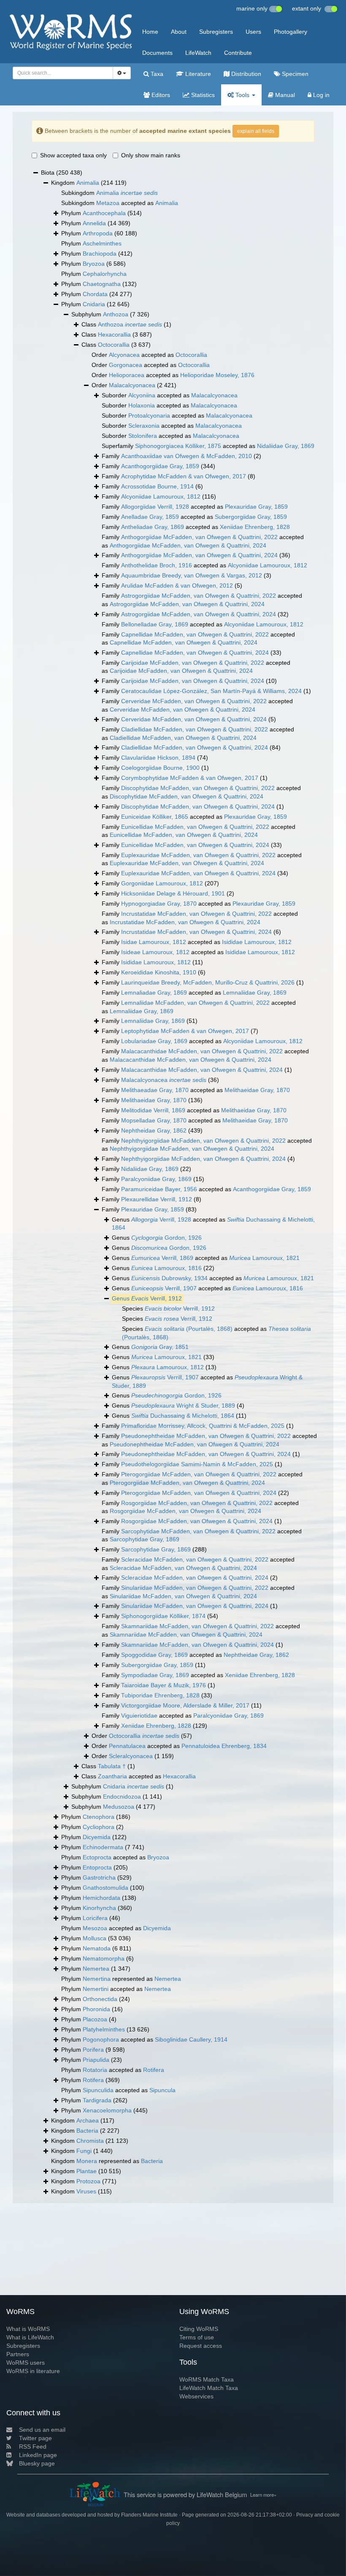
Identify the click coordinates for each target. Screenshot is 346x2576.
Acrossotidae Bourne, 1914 (157, 486)
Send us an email (42, 2430)
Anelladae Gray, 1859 (150, 517)
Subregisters (216, 32)
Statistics (202, 95)
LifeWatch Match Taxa (209, 2388)
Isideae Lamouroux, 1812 (155, 952)
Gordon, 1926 (166, 1238)
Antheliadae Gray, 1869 (153, 527)
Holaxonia (142, 405)
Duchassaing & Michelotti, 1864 (183, 1416)
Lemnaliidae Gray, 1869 (255, 993)
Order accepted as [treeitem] (149, 355)
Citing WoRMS (199, 2329)
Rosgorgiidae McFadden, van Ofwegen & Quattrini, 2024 (185, 1511)
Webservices (196, 2396)
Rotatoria (95, 2070)
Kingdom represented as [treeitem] (107, 2161)
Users (253, 32)
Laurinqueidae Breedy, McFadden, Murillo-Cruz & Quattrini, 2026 (208, 982)
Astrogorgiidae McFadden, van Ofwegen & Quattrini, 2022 (199, 596)
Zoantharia (112, 1776)
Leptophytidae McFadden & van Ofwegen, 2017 (185, 1031)
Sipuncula (162, 2090)
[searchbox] (61, 73)
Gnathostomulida (105, 1888)
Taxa (156, 74)
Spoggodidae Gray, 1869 (154, 1655)
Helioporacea (127, 375)
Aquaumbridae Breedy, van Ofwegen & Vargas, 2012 (192, 575)
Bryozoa (94, 264)
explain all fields (256, 131)
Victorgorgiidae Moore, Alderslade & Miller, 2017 (185, 1705)
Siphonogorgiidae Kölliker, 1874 (163, 1616)
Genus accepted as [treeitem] (213, 1224)
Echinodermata (103, 1847)
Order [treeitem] (134, 385)
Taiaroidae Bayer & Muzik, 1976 (164, 1685)
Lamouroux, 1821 (264, 1258)
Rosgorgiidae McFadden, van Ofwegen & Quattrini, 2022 (197, 1503)
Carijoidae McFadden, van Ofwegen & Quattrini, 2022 (193, 663)
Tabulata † (112, 1766)
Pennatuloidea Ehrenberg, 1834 (224, 1746)
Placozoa (95, 2019)
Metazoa (108, 203)
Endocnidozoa (122, 1796)
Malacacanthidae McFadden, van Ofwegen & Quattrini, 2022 (202, 1051)
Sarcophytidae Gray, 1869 (145, 1539)
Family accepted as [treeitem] (195, 507)
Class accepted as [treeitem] (139, 1776)
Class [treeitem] (126, 324)
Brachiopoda (100, 254)
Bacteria (87, 2131)
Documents (157, 53)
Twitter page (35, 2438)
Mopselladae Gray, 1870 (154, 1120)
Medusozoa (119, 1807)
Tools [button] (242, 95)
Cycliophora (99, 1827)
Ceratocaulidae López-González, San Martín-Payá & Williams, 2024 (211, 691)
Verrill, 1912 (157, 1298)
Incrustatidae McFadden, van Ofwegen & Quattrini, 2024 (185, 922)
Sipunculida (98, 2090)
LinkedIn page (38, 2455)
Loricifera (95, 1918)
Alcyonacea (124, 355)
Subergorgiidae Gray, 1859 (251, 517)
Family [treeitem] (181, 456)
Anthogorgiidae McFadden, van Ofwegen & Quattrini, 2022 (199, 537)
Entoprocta (97, 1867)
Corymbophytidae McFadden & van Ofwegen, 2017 (190, 778)
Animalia (88, 183)
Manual (284, 95)
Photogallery (291, 32)
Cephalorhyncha (105, 274)
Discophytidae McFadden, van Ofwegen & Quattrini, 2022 (198, 788)
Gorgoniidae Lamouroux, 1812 (162, 883)
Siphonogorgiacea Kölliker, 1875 (178, 446)
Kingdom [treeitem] (89, 183)
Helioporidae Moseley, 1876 (217, 375)
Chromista (90, 2141)
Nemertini (96, 1989)
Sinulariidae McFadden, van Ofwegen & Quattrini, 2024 (183, 1596)
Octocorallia (114, 345)
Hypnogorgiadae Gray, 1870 (159, 904)
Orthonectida (100, 1999)
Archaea (88, 2120)
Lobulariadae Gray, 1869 (154, 1041)
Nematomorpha (104, 1958)
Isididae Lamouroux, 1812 (257, 942)
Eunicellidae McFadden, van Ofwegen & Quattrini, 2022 (195, 827)
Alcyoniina (142, 395)
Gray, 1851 (160, 1347)
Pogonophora (101, 2039)
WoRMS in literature (33, 2371)
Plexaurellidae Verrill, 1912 (157, 1199)
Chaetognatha (102, 284)
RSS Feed (33, 2447)
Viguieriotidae (139, 1716)
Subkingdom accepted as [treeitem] (120, 203)
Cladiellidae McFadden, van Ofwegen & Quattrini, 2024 (183, 738)
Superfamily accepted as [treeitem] (208, 446)
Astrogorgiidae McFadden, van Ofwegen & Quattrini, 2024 (187, 604)
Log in (320, 95)
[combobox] (63, 73)
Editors (160, 95)
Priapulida (96, 2060)
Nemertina (97, 1979)
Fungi (84, 2151)
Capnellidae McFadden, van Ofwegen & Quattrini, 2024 (184, 642)
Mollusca (95, 1938)
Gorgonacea (126, 365)
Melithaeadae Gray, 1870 (155, 1090)
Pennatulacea (127, 1746)
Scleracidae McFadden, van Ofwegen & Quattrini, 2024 (183, 1568)
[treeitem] (147, 1299)
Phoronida (96, 2009)
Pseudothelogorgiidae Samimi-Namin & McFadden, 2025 (197, 1464)
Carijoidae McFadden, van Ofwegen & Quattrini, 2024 (181, 671)
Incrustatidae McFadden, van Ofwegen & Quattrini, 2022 (196, 914)
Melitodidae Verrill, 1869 (153, 1110)
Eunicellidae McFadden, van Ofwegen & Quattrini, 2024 (184, 835)
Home (150, 32)
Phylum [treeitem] (101, 213)
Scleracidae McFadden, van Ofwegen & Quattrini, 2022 (195, 1559)
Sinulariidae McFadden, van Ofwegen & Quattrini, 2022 (195, 1588)
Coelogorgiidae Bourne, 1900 (160, 768)
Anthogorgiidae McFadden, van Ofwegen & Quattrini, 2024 (188, 545)
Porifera (93, 2050)
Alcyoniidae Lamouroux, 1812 (161, 496)
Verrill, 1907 (164, 1288)
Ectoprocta (97, 1857)
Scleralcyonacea (131, 1756)
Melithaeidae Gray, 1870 (257, 1090)
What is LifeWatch (30, 2337)
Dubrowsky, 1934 (169, 1278)
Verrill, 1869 (162, 1258)
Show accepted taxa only (73, 155)
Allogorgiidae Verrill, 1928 (155, 507)
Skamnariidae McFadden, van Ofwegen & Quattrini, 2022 (197, 1626)
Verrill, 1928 (161, 1219)
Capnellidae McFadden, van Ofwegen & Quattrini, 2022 (195, 634)
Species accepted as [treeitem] (216, 1333)
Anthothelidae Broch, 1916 (157, 565)
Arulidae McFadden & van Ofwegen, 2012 (177, 585)
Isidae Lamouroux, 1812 (154, 942)
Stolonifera (143, 436)
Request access (201, 2346)
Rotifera (154, 2070)
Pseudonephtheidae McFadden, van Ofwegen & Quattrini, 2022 (206, 1436)
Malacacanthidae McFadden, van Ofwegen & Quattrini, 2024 (191, 1060)
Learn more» (263, 2495)
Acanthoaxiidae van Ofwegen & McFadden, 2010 (187, 456)
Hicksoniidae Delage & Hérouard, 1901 (173, 893)
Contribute (238, 53)
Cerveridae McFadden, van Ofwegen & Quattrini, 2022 (194, 701)
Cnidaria (94, 304)
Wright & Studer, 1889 (183, 1405)
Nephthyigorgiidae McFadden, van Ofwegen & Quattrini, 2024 (192, 1149)
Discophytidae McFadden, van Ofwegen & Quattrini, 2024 (187, 796)
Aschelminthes (102, 243)
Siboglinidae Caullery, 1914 (191, 2039)
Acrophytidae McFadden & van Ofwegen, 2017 (184, 476)
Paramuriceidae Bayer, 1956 (159, 1189)
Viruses (86, 2191)
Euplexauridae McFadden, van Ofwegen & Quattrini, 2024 (187, 863)
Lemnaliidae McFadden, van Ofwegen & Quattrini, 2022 (195, 1003)
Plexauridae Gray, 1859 (256, 507)
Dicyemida (97, 1837)
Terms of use (197, 2337)
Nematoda (97, 1948)
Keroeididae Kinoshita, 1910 (159, 972)
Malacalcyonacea (132, 385)
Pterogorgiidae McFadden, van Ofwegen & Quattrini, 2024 (187, 1483)
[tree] (173, 1182)
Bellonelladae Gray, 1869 (155, 624)
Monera (87, 2161)
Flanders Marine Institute (149, 2515)
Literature (197, 74)
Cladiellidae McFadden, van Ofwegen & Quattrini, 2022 (195, 729)
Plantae (86, 2171)
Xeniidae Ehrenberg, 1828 (255, 527)
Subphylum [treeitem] (110, 314)
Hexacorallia (114, 334)
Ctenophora (99, 1817)
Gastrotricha (99, 1877)
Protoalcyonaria (149, 415)
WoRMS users (26, 2363)
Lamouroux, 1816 (166, 1268)
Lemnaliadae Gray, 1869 (154, 993)
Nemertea (96, 1969)
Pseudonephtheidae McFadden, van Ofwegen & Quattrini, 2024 (195, 1444)
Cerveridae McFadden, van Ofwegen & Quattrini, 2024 (182, 709)
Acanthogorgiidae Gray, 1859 (160, 466)
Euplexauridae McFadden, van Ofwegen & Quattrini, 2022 (198, 855)
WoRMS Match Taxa (207, 2379)
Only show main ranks (151, 155)
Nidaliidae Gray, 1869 (286, 446)
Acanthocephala (104, 213)
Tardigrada (97, 2100)
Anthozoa (116, 314)
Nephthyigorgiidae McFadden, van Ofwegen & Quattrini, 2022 (203, 1141)
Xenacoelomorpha (107, 2110)
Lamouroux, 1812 (168, 1367)
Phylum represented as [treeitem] (121, 1979)
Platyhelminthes (104, 2029)
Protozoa (88, 2181)
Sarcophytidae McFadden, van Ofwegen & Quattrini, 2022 (198, 1531)
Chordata (95, 294)
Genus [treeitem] (157, 1238)
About (179, 32)
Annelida (94, 223)
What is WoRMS (28, 2329)
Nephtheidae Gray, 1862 (154, 1130)
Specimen (294, 74)
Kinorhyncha (99, 1908)
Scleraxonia (144, 426)
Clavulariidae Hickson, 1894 (158, 758)
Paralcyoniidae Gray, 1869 (156, 1179)
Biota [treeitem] (62, 173)
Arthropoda (98, 233)
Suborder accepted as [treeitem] (170, 395)
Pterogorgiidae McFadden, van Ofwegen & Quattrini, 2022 (199, 1474)
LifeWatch (198, 53)
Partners (18, 2354)
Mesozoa (95, 1928)
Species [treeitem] (168, 1308)
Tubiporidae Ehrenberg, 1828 (160, 1695)
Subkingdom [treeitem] (109, 193)
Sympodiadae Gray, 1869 (155, 1675)
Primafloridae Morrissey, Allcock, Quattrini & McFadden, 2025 (203, 1426)
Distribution (245, 74)
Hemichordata (101, 1898)
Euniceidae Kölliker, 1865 (155, 817)
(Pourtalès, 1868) (189, 1329)
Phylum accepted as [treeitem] (115, 1857)
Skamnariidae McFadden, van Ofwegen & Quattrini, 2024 (186, 1635)
